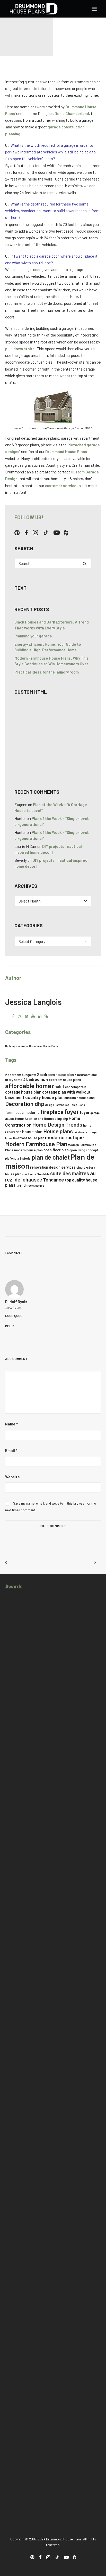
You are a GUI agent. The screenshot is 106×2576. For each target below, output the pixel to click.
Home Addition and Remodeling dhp (42, 1119)
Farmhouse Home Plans (70, 1105)
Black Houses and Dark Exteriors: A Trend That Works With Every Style (52, 625)
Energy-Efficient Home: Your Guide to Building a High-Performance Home (48, 647)
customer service (61, 486)
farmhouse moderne (22, 1113)
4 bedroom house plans (64, 1080)
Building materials (16, 1046)
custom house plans (79, 1098)
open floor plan (56, 1150)
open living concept (84, 1150)
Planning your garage (33, 636)
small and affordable (36, 1174)
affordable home (28, 1086)
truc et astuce (35, 1186)
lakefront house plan (29, 1138)
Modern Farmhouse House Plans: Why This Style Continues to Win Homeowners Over (51, 661)
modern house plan (28, 1150)
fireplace (52, 1112)
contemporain (76, 1087)
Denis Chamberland (72, 113)
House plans (58, 1131)
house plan (32, 1132)
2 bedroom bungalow (21, 1075)
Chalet (58, 1086)
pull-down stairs (20, 349)
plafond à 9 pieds (18, 1158)
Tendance (54, 1180)
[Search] (53, 563)
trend (21, 1185)
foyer (72, 1111)
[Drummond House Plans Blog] (34, 9)
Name (11, 1424)
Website (12, 1477)
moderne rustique (64, 1137)
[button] (94, 9)
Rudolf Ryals (16, 1302)
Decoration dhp (25, 1104)
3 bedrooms (34, 1079)
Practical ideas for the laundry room (47, 672)
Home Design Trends (57, 1124)
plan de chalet (51, 1157)
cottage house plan (23, 1092)
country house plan (44, 1097)
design (50, 1105)
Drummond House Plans (66, 452)
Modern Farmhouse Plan (36, 1144)
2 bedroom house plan (55, 1075)
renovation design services (53, 1167)
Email (11, 1450)
